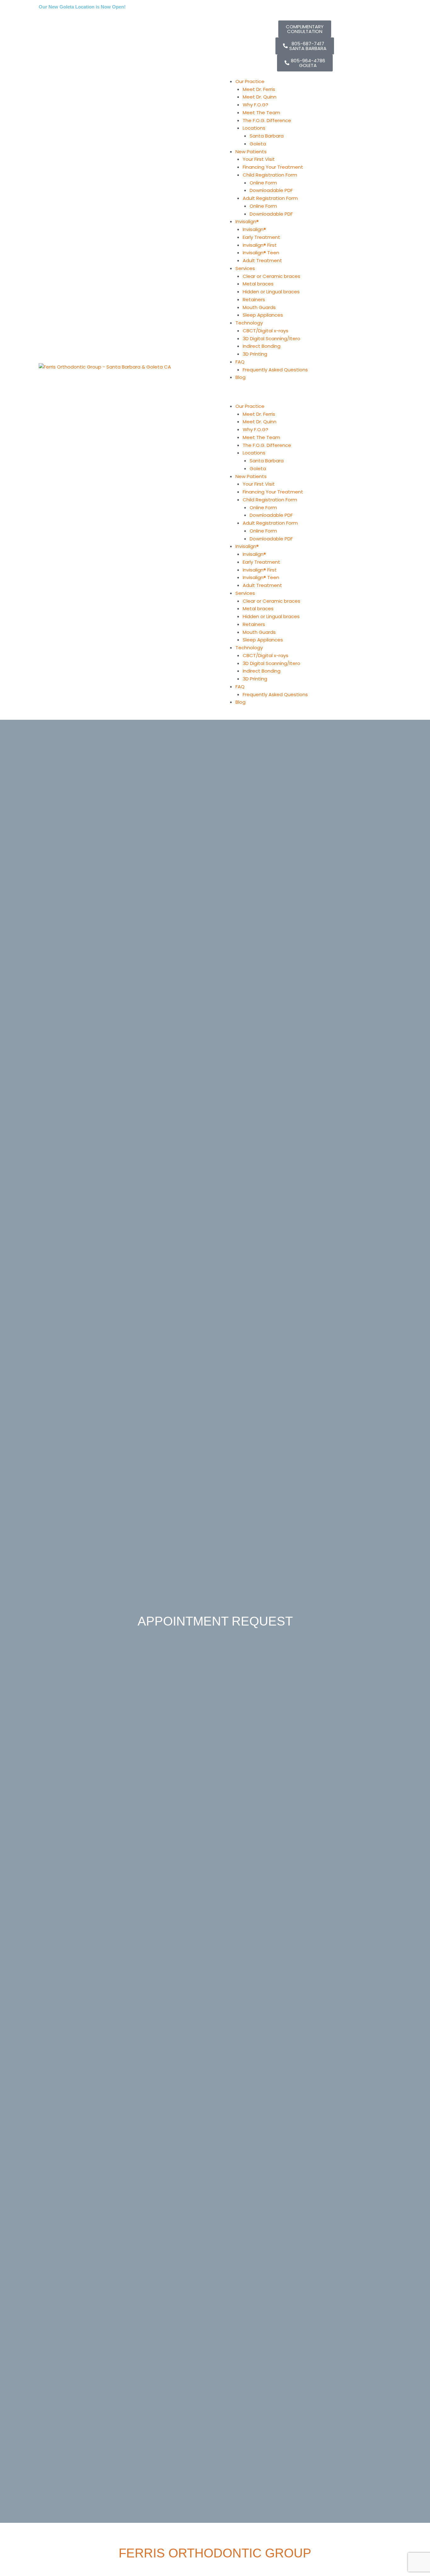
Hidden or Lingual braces (271, 292)
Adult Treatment (262, 260)
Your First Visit (259, 159)
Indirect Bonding (262, 346)
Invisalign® (254, 229)
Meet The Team (261, 113)
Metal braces (258, 284)
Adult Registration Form (270, 198)
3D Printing (255, 354)
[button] (305, 396)
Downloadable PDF (271, 190)
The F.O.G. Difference (267, 120)
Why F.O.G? (255, 105)
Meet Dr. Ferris (259, 89)
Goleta (258, 144)
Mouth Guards (259, 307)
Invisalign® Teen (261, 253)
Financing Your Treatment (273, 167)
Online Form (263, 183)
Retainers (254, 299)
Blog (240, 377)
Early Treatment (261, 237)
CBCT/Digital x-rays (266, 331)
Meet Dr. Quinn (260, 97)
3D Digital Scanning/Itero (272, 338)
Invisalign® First (260, 245)
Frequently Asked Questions (275, 370)
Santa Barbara (267, 136)
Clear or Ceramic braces (272, 276)
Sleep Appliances (263, 315)
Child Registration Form (270, 175)
